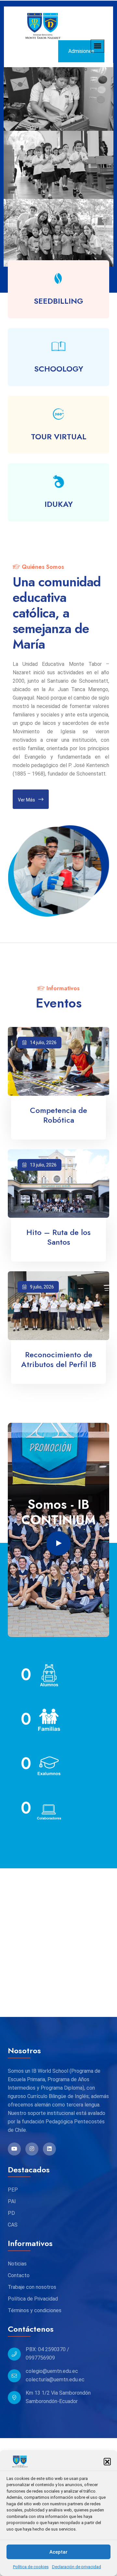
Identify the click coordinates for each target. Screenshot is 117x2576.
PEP (13, 2190)
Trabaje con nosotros (32, 2287)
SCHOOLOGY (59, 369)
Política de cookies (31, 2567)
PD (11, 2213)
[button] (107, 2461)
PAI (12, 2201)
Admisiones (81, 51)
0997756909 (40, 2358)
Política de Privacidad (33, 2299)
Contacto (19, 2275)
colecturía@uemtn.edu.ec (55, 2380)
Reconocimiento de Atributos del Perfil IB (59, 1360)
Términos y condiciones (35, 2310)
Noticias (17, 2264)
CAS (13, 2225)
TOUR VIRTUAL (59, 437)
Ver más (26, 800)
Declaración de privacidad (77, 2567)
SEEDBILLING (58, 301)
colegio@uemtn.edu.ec (52, 2371)
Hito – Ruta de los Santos (58, 1237)
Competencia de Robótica (58, 1115)
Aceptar (58, 2552)
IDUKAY (59, 504)
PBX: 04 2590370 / (47, 2349)
